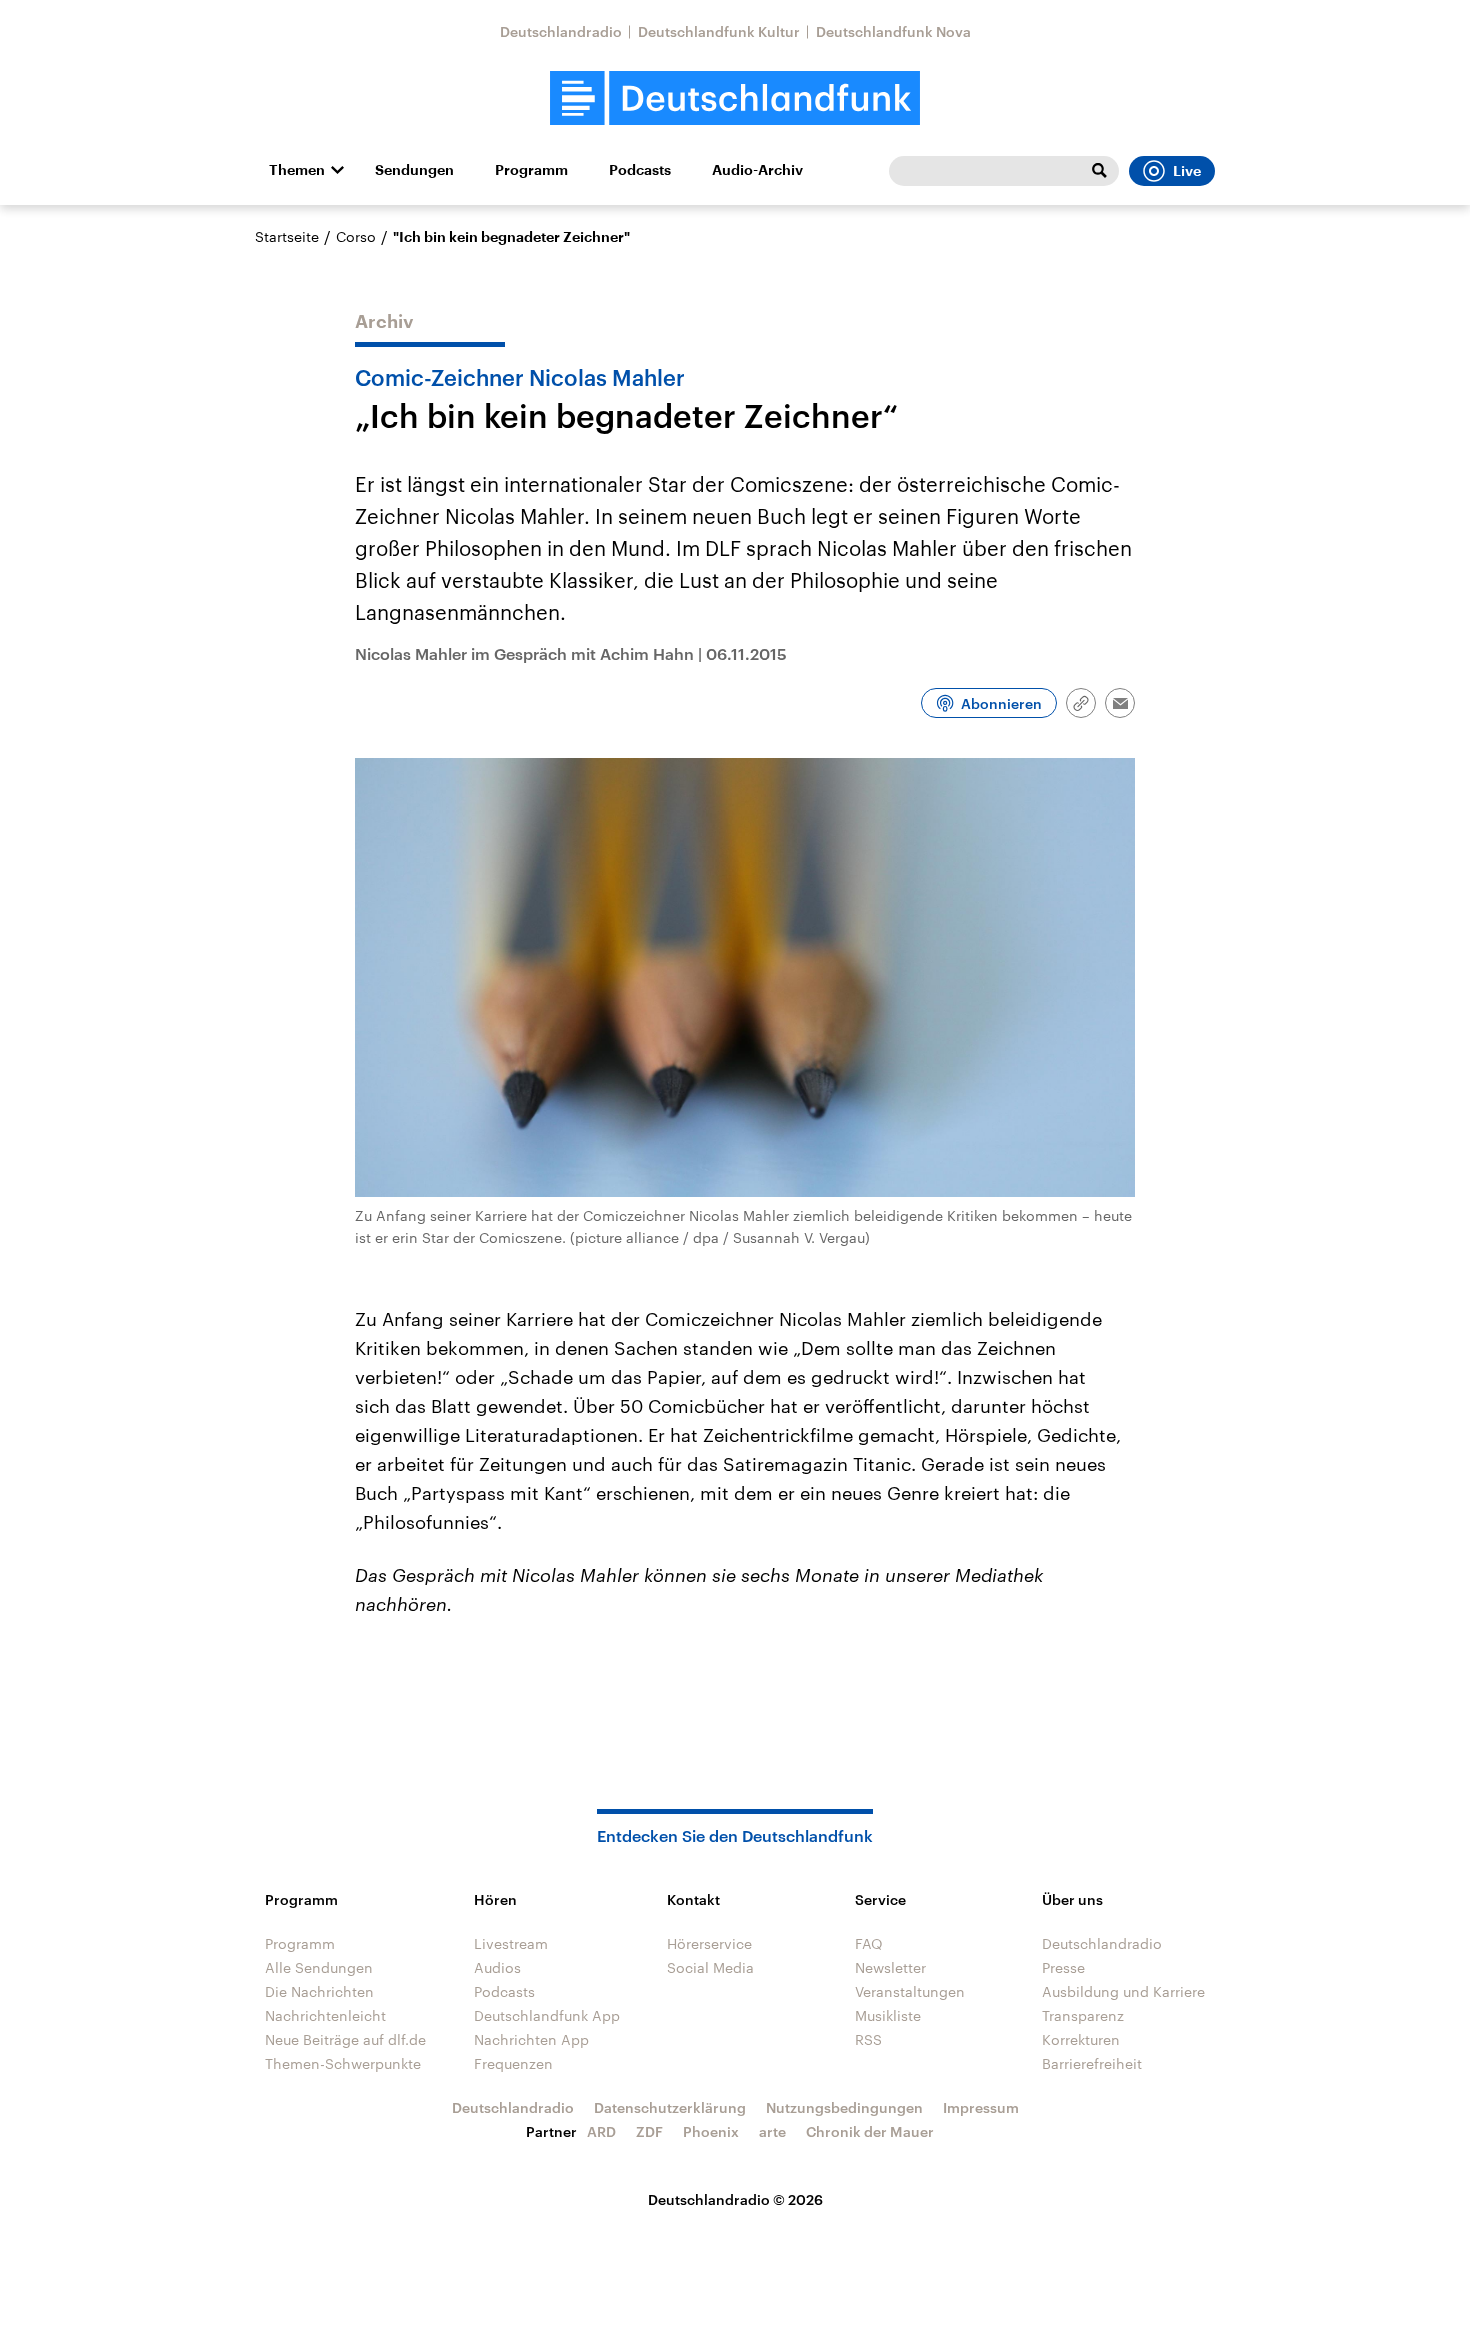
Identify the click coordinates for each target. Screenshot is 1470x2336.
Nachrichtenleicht (325, 2015)
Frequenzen (513, 2063)
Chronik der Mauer (870, 2131)
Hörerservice (709, 1943)
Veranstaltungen (910, 1991)
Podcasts (640, 170)
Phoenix (711, 2131)
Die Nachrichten (319, 1991)
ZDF (649, 2131)
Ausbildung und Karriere (1123, 1991)
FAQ (869, 1943)
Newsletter (890, 1967)
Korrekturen (1081, 2039)
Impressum (981, 2107)
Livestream (511, 1943)
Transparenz (1083, 2015)
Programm (531, 170)
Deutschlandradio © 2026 (735, 2199)
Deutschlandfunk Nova (893, 31)
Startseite (287, 236)
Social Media (710, 1967)
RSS (868, 2039)
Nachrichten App (531, 2039)
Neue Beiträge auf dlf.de (345, 2039)
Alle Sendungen (319, 1967)
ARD (601, 2131)
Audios (497, 1967)
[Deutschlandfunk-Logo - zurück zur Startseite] (735, 98)
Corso (356, 236)
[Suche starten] (1099, 171)
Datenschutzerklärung (670, 2107)
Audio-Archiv (757, 170)
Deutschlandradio (561, 31)
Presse (1063, 1967)
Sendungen (414, 170)
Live (1187, 171)
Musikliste (888, 2015)
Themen (297, 170)
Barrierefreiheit (1092, 2063)
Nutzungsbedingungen (844, 2107)
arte (772, 2131)
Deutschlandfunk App (547, 2015)
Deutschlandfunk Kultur (719, 31)
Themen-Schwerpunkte (343, 2063)
